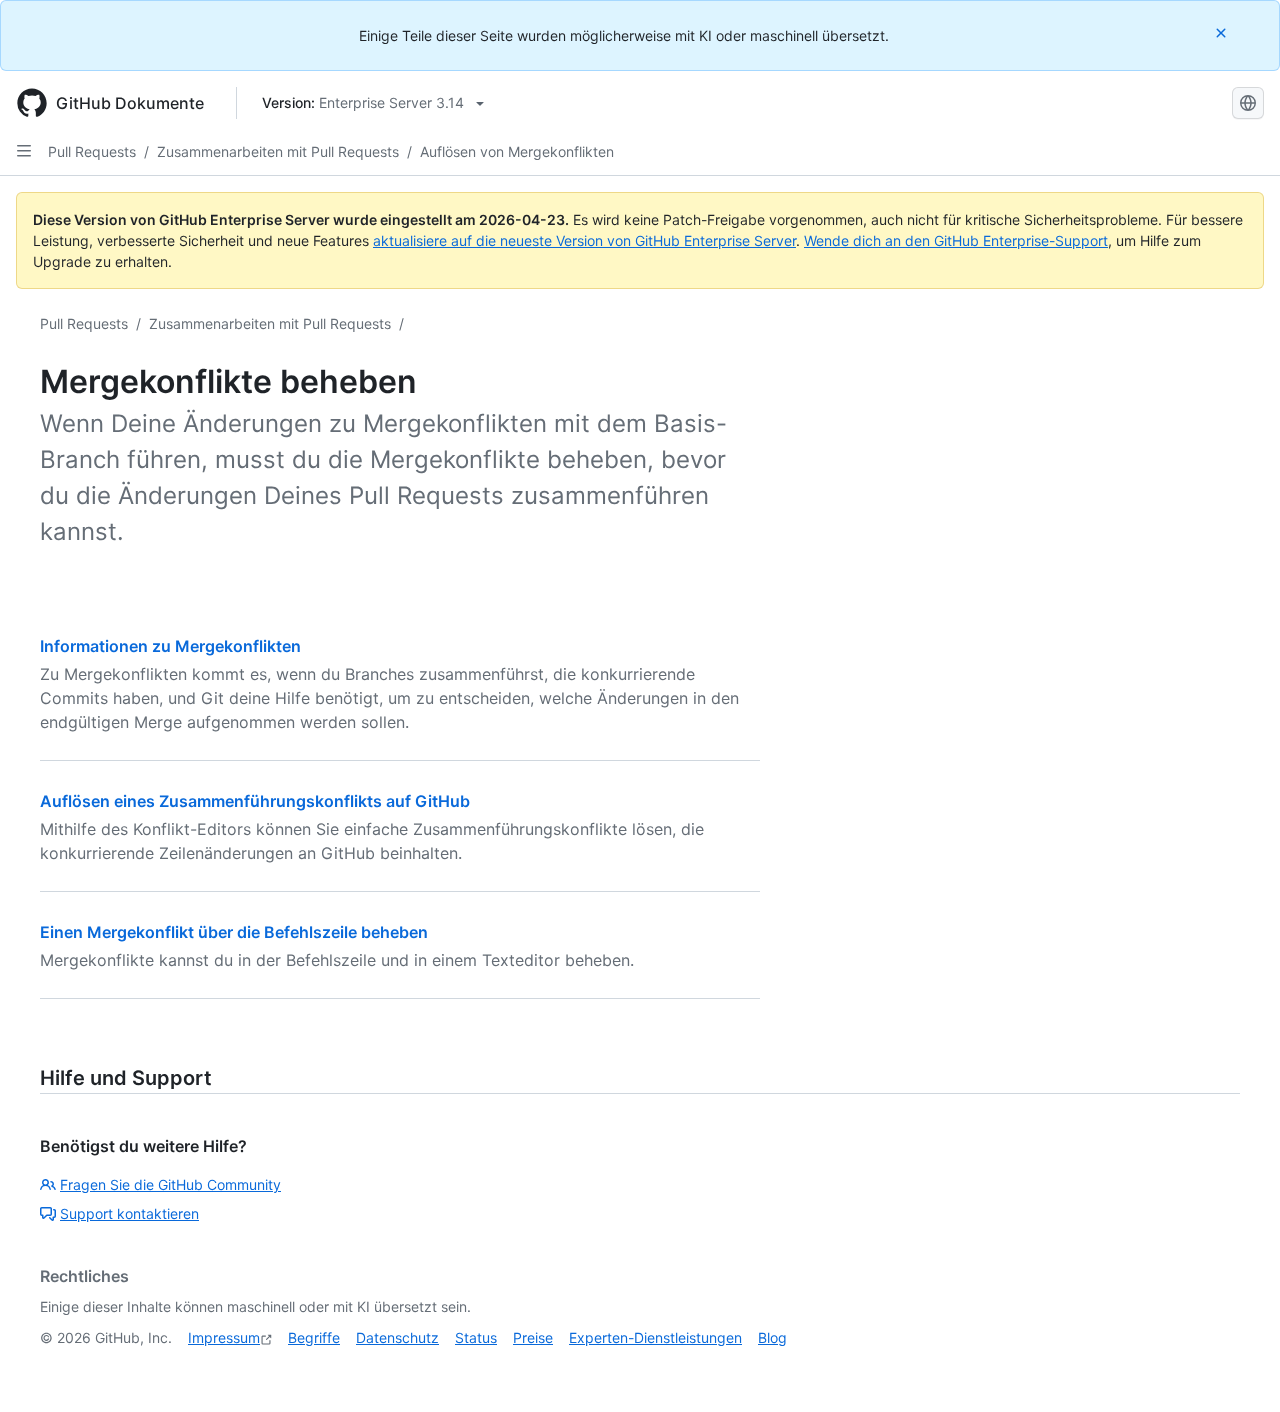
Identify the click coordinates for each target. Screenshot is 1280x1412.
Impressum (224, 1337)
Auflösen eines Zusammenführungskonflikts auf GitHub (255, 801)
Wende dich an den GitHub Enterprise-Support (956, 240)
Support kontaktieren (129, 1213)
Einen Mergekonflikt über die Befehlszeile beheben (234, 932)
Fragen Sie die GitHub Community (170, 1184)
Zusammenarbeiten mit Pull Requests (278, 151)
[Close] (1223, 32)
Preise (533, 1337)
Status (476, 1337)
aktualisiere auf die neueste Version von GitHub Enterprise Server (584, 240)
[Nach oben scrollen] (1236, 1368)
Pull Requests (92, 151)
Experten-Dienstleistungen (655, 1337)
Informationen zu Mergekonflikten (170, 646)
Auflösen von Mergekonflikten (517, 151)
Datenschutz (397, 1337)
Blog (772, 1337)
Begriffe (314, 1337)
